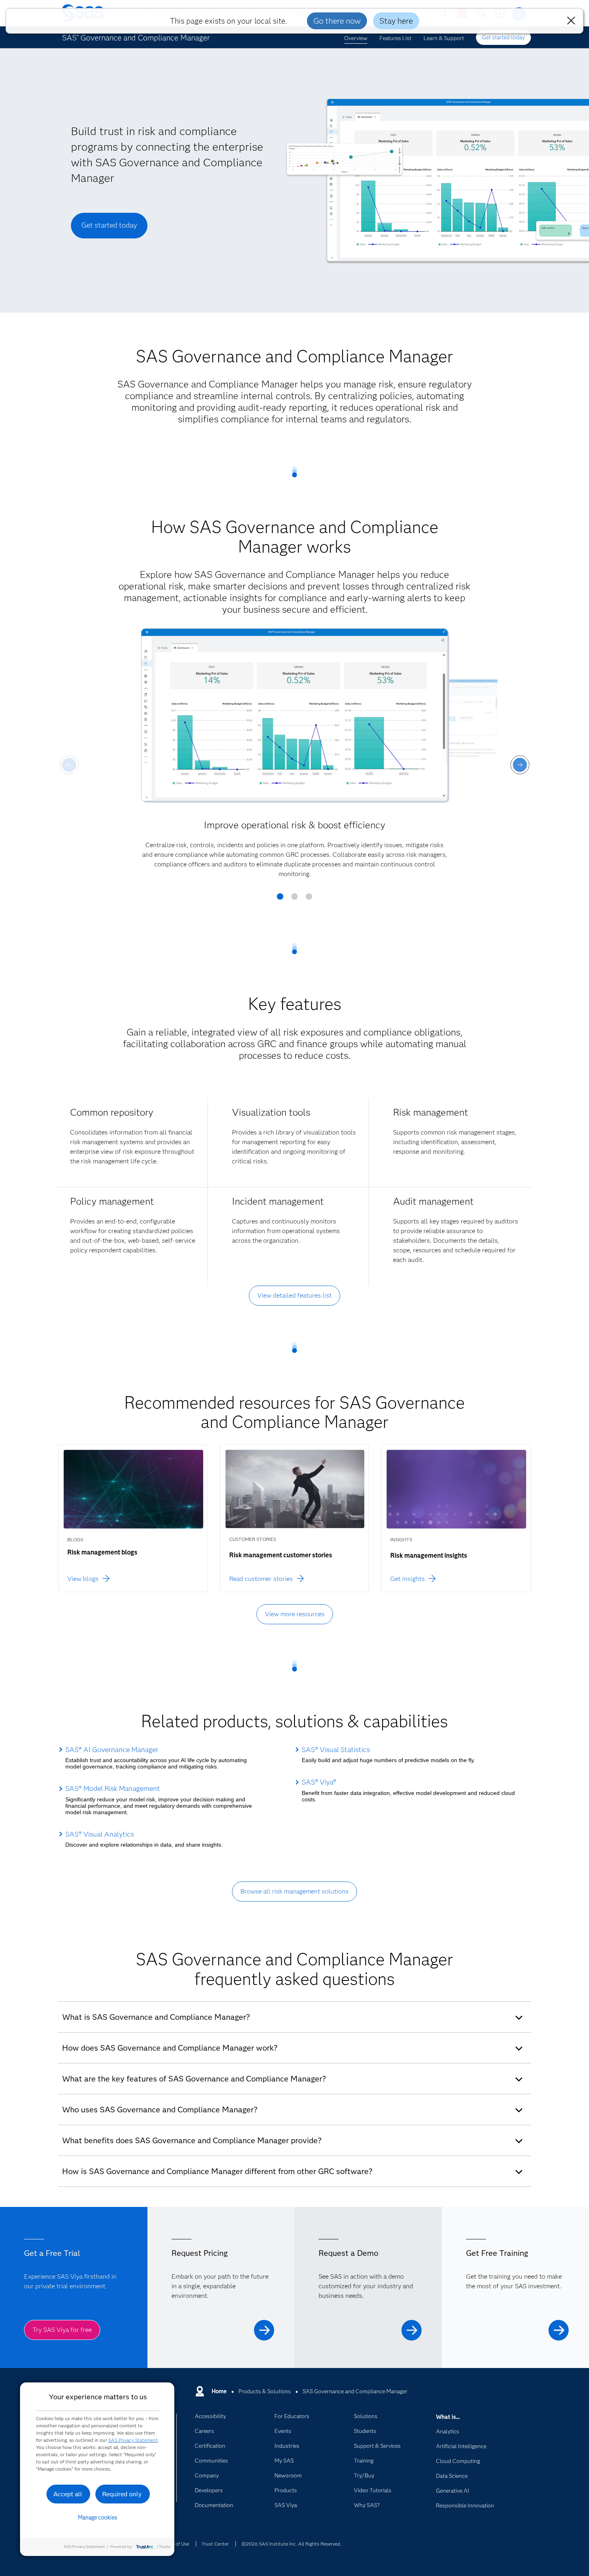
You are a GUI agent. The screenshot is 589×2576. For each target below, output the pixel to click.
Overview (356, 38)
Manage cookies (98, 2517)
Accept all (68, 2494)
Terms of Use (175, 2544)
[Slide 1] (280, 899)
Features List (395, 38)
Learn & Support (444, 38)
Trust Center (215, 2544)
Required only (122, 2494)
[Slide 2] (294, 899)
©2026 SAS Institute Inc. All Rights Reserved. (291, 2544)
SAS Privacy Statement (133, 2440)
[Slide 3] (309, 899)
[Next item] (520, 765)
